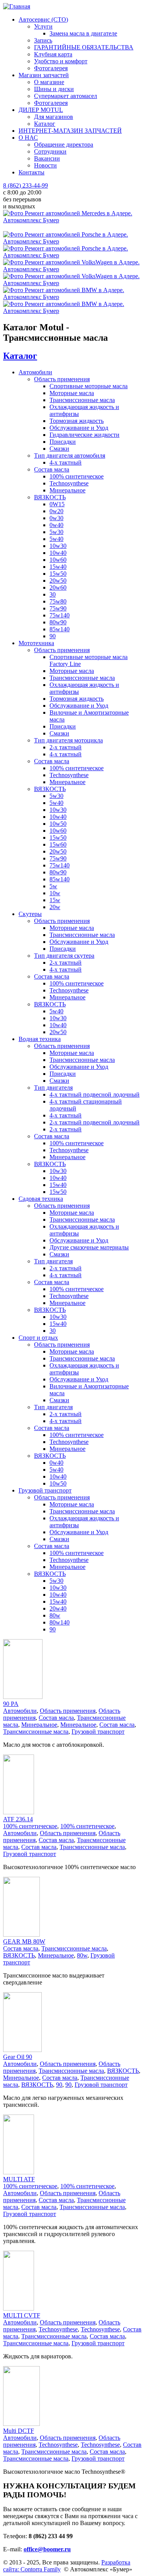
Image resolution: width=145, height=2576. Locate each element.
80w (55, 1615)
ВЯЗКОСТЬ (50, 497)
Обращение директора (64, 145)
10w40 (58, 553)
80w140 (60, 1622)
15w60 (58, 844)
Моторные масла (72, 393)
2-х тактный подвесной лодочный (95, 1122)
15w (55, 900)
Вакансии (47, 158)
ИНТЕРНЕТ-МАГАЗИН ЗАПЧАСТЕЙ (70, 131)
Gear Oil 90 (18, 2057)
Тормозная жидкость (77, 421)
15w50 (58, 574)
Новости (45, 165)
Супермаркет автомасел (66, 96)
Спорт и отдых (38, 1338)
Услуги (43, 26)
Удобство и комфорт (61, 61)
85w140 (60, 629)
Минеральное (67, 490)
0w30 (56, 518)
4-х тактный (66, 462)
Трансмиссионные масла (82, 400)
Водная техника (40, 1039)
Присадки (63, 442)
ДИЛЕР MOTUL (41, 110)
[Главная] (17, 6)
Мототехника (36, 643)
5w (53, 886)
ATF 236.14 (18, 1819)
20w (55, 907)
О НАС (28, 138)
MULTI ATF (19, 2179)
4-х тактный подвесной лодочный (95, 1094)
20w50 (58, 581)
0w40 (56, 525)
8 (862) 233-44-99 (26, 185)
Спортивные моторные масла (89, 386)
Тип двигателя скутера (64, 956)
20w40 (58, 1608)
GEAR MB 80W (24, 1941)
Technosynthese (69, 483)
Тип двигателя (53, 1088)
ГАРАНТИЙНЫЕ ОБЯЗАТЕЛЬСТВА (84, 47)
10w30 (58, 546)
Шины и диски (54, 89)
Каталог (45, 124)
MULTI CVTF (22, 2315)
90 (53, 636)
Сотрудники (50, 151)
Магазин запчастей (44, 75)
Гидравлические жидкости (84, 435)
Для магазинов (54, 117)
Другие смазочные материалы (89, 1247)
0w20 (56, 511)
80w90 (58, 622)
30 (53, 594)
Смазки (59, 449)
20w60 (58, 587)
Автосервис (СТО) (43, 19)
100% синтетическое (77, 476)
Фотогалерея (51, 68)
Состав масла (52, 469)
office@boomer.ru (47, 2549)
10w (55, 893)
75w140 (60, 615)
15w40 (58, 567)
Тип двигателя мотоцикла (68, 740)
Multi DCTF (19, 2431)
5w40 (56, 539)
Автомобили (35, 372)
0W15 (57, 504)
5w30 (56, 532)
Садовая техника (41, 1199)
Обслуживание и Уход (79, 428)
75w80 (58, 601)
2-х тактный (66, 747)
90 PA (11, 1704)
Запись (43, 40)
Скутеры (30, 914)
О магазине (49, 82)
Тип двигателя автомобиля (70, 456)
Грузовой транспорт (45, 1490)
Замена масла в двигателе (83, 33)
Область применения (62, 379)
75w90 (58, 608)
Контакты (32, 172)
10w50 (58, 824)
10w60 (58, 560)
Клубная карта (53, 54)
